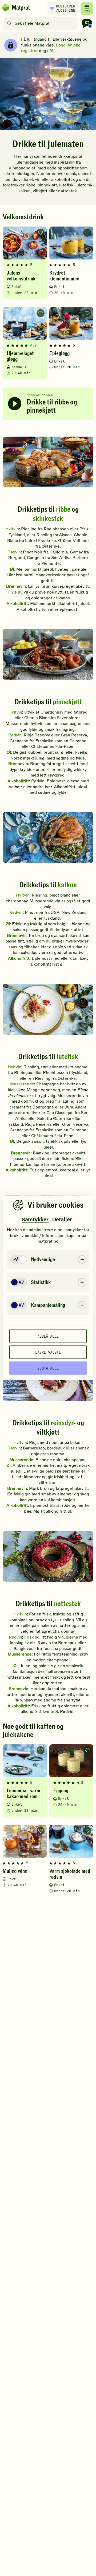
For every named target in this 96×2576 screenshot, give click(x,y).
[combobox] (41, 23)
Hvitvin (12, 529)
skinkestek (48, 519)
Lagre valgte (48, 1352)
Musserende (22, 1084)
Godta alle (48, 1368)
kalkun (67, 885)
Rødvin (14, 552)
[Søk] (9, 23)
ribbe (63, 509)
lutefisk (67, 1057)
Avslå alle (48, 1336)
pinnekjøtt (67, 702)
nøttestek (67, 1604)
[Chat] (87, 23)
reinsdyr (62, 1423)
